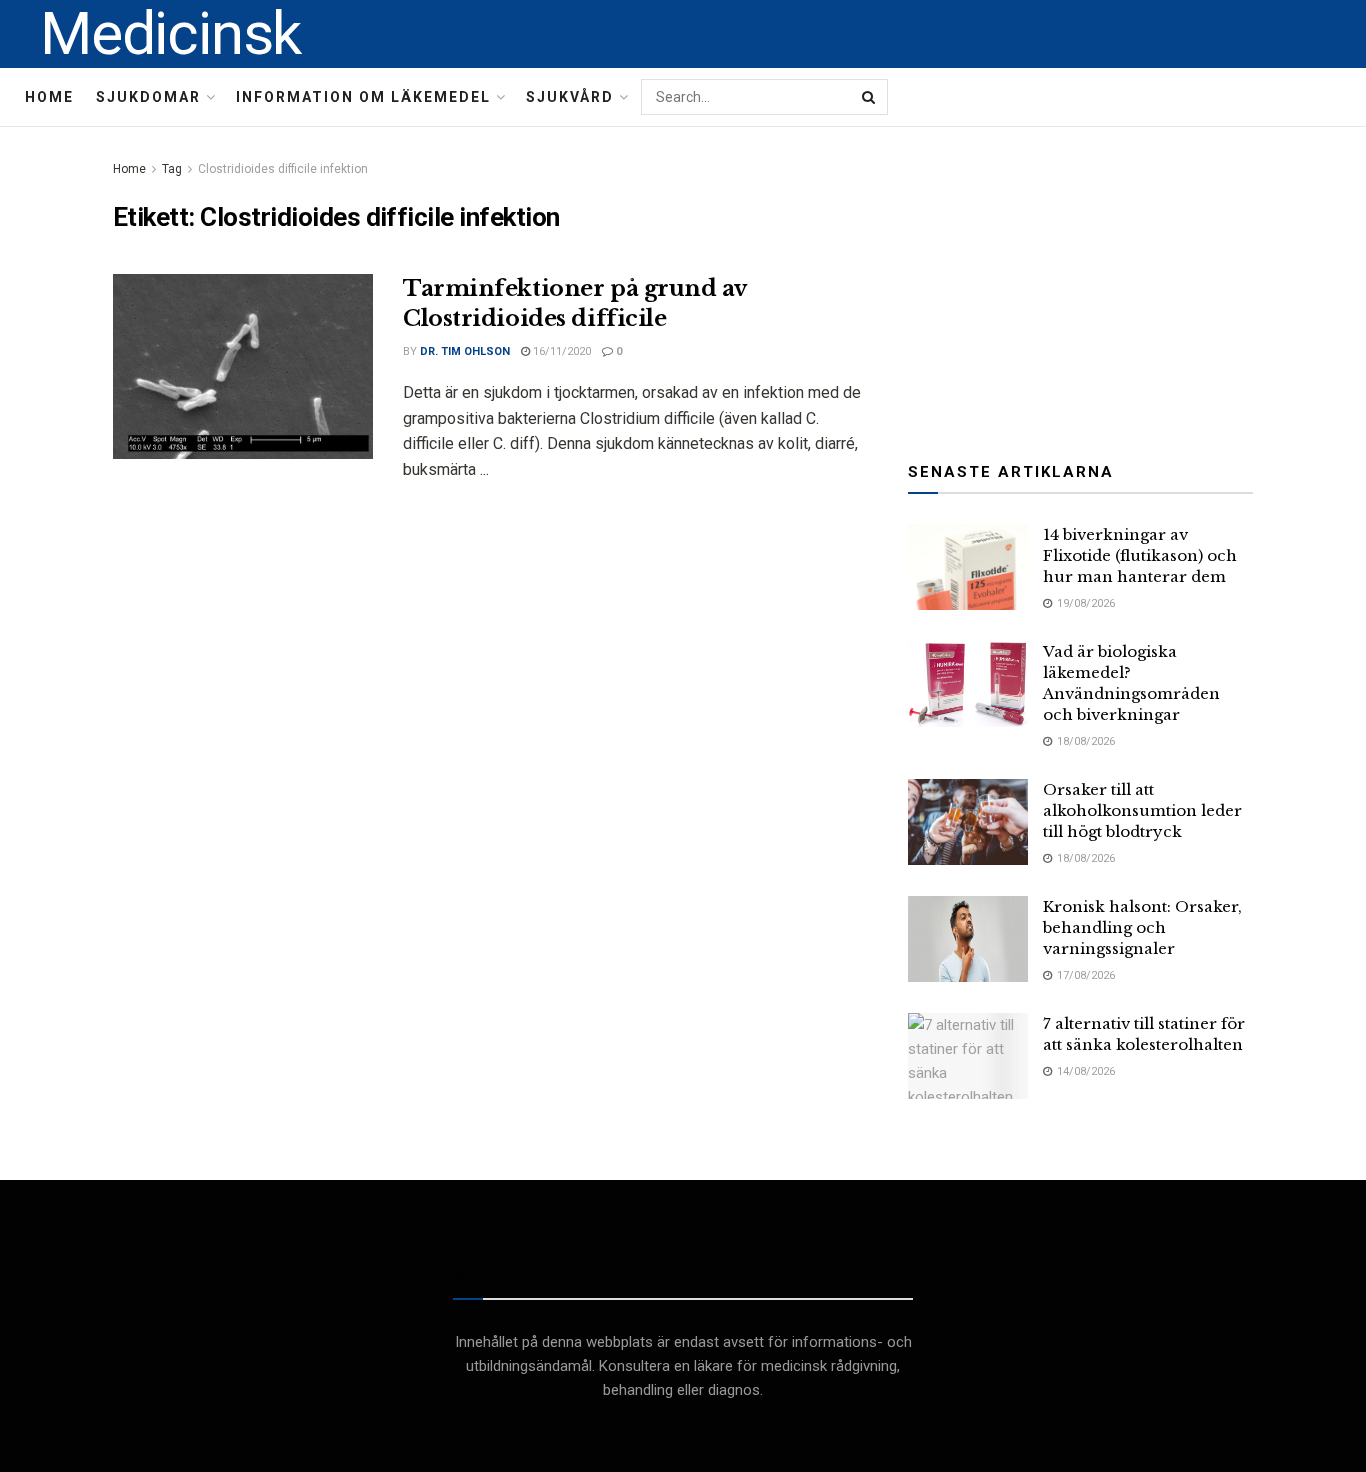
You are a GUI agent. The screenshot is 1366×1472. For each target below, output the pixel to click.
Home (49, 97)
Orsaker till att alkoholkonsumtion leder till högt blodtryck (1142, 810)
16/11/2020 (560, 351)
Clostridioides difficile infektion (283, 169)
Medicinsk (170, 34)
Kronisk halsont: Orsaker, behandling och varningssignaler (1142, 927)
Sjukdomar (148, 97)
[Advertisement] (1081, 282)
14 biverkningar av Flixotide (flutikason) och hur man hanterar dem (1140, 555)
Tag (172, 169)
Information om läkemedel (363, 97)
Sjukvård (570, 97)
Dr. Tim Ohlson (465, 351)
